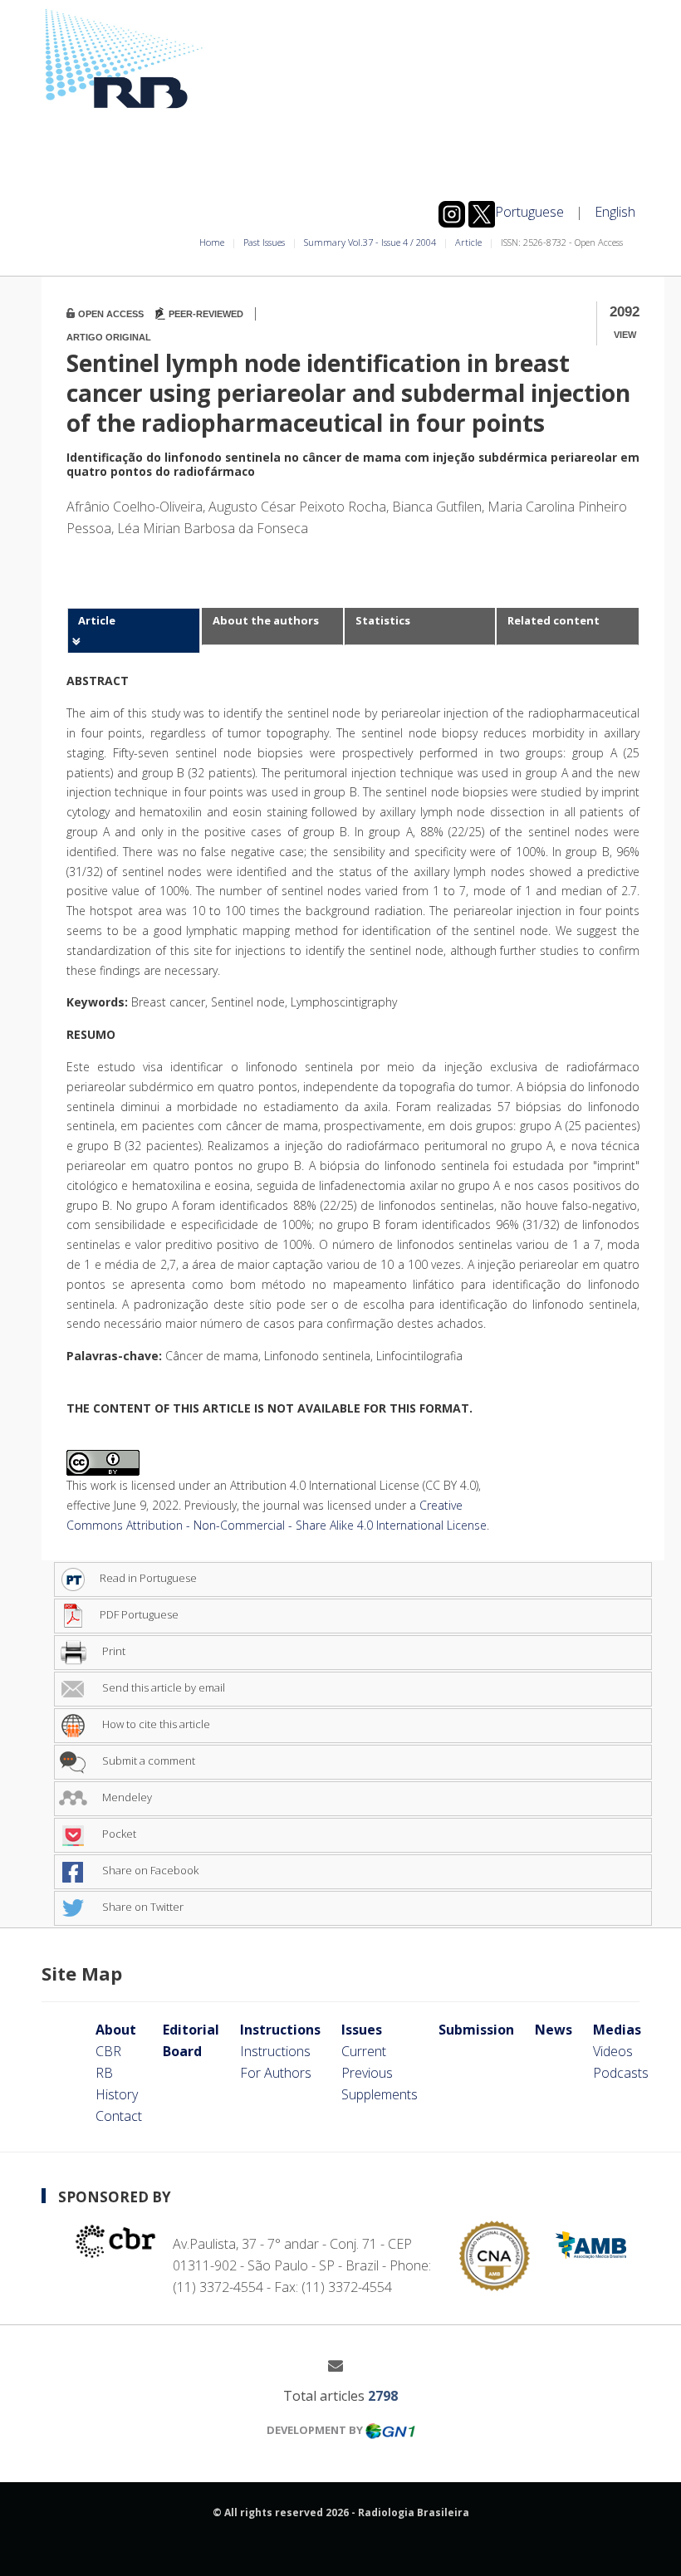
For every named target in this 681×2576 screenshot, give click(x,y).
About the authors (266, 620)
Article (468, 242)
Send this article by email (162, 1687)
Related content (554, 620)
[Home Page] (340, 59)
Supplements (380, 2094)
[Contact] (342, 2365)
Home (212, 242)
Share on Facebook (149, 1870)
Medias (617, 2030)
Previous (367, 2073)
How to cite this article (155, 1724)
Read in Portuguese (148, 1578)
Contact (119, 2116)
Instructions (280, 2030)
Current (364, 2051)
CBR (108, 2051)
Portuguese (529, 212)
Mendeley (126, 1797)
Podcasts (621, 2073)
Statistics (383, 620)
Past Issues (264, 242)
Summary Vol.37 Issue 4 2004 (370, 242)
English (615, 212)
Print (113, 1651)
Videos (613, 2051)
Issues (362, 2030)
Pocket (118, 1834)
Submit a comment (147, 1761)
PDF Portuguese (139, 1614)
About (116, 2030)
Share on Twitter (142, 1907)
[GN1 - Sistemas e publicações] (390, 2430)
